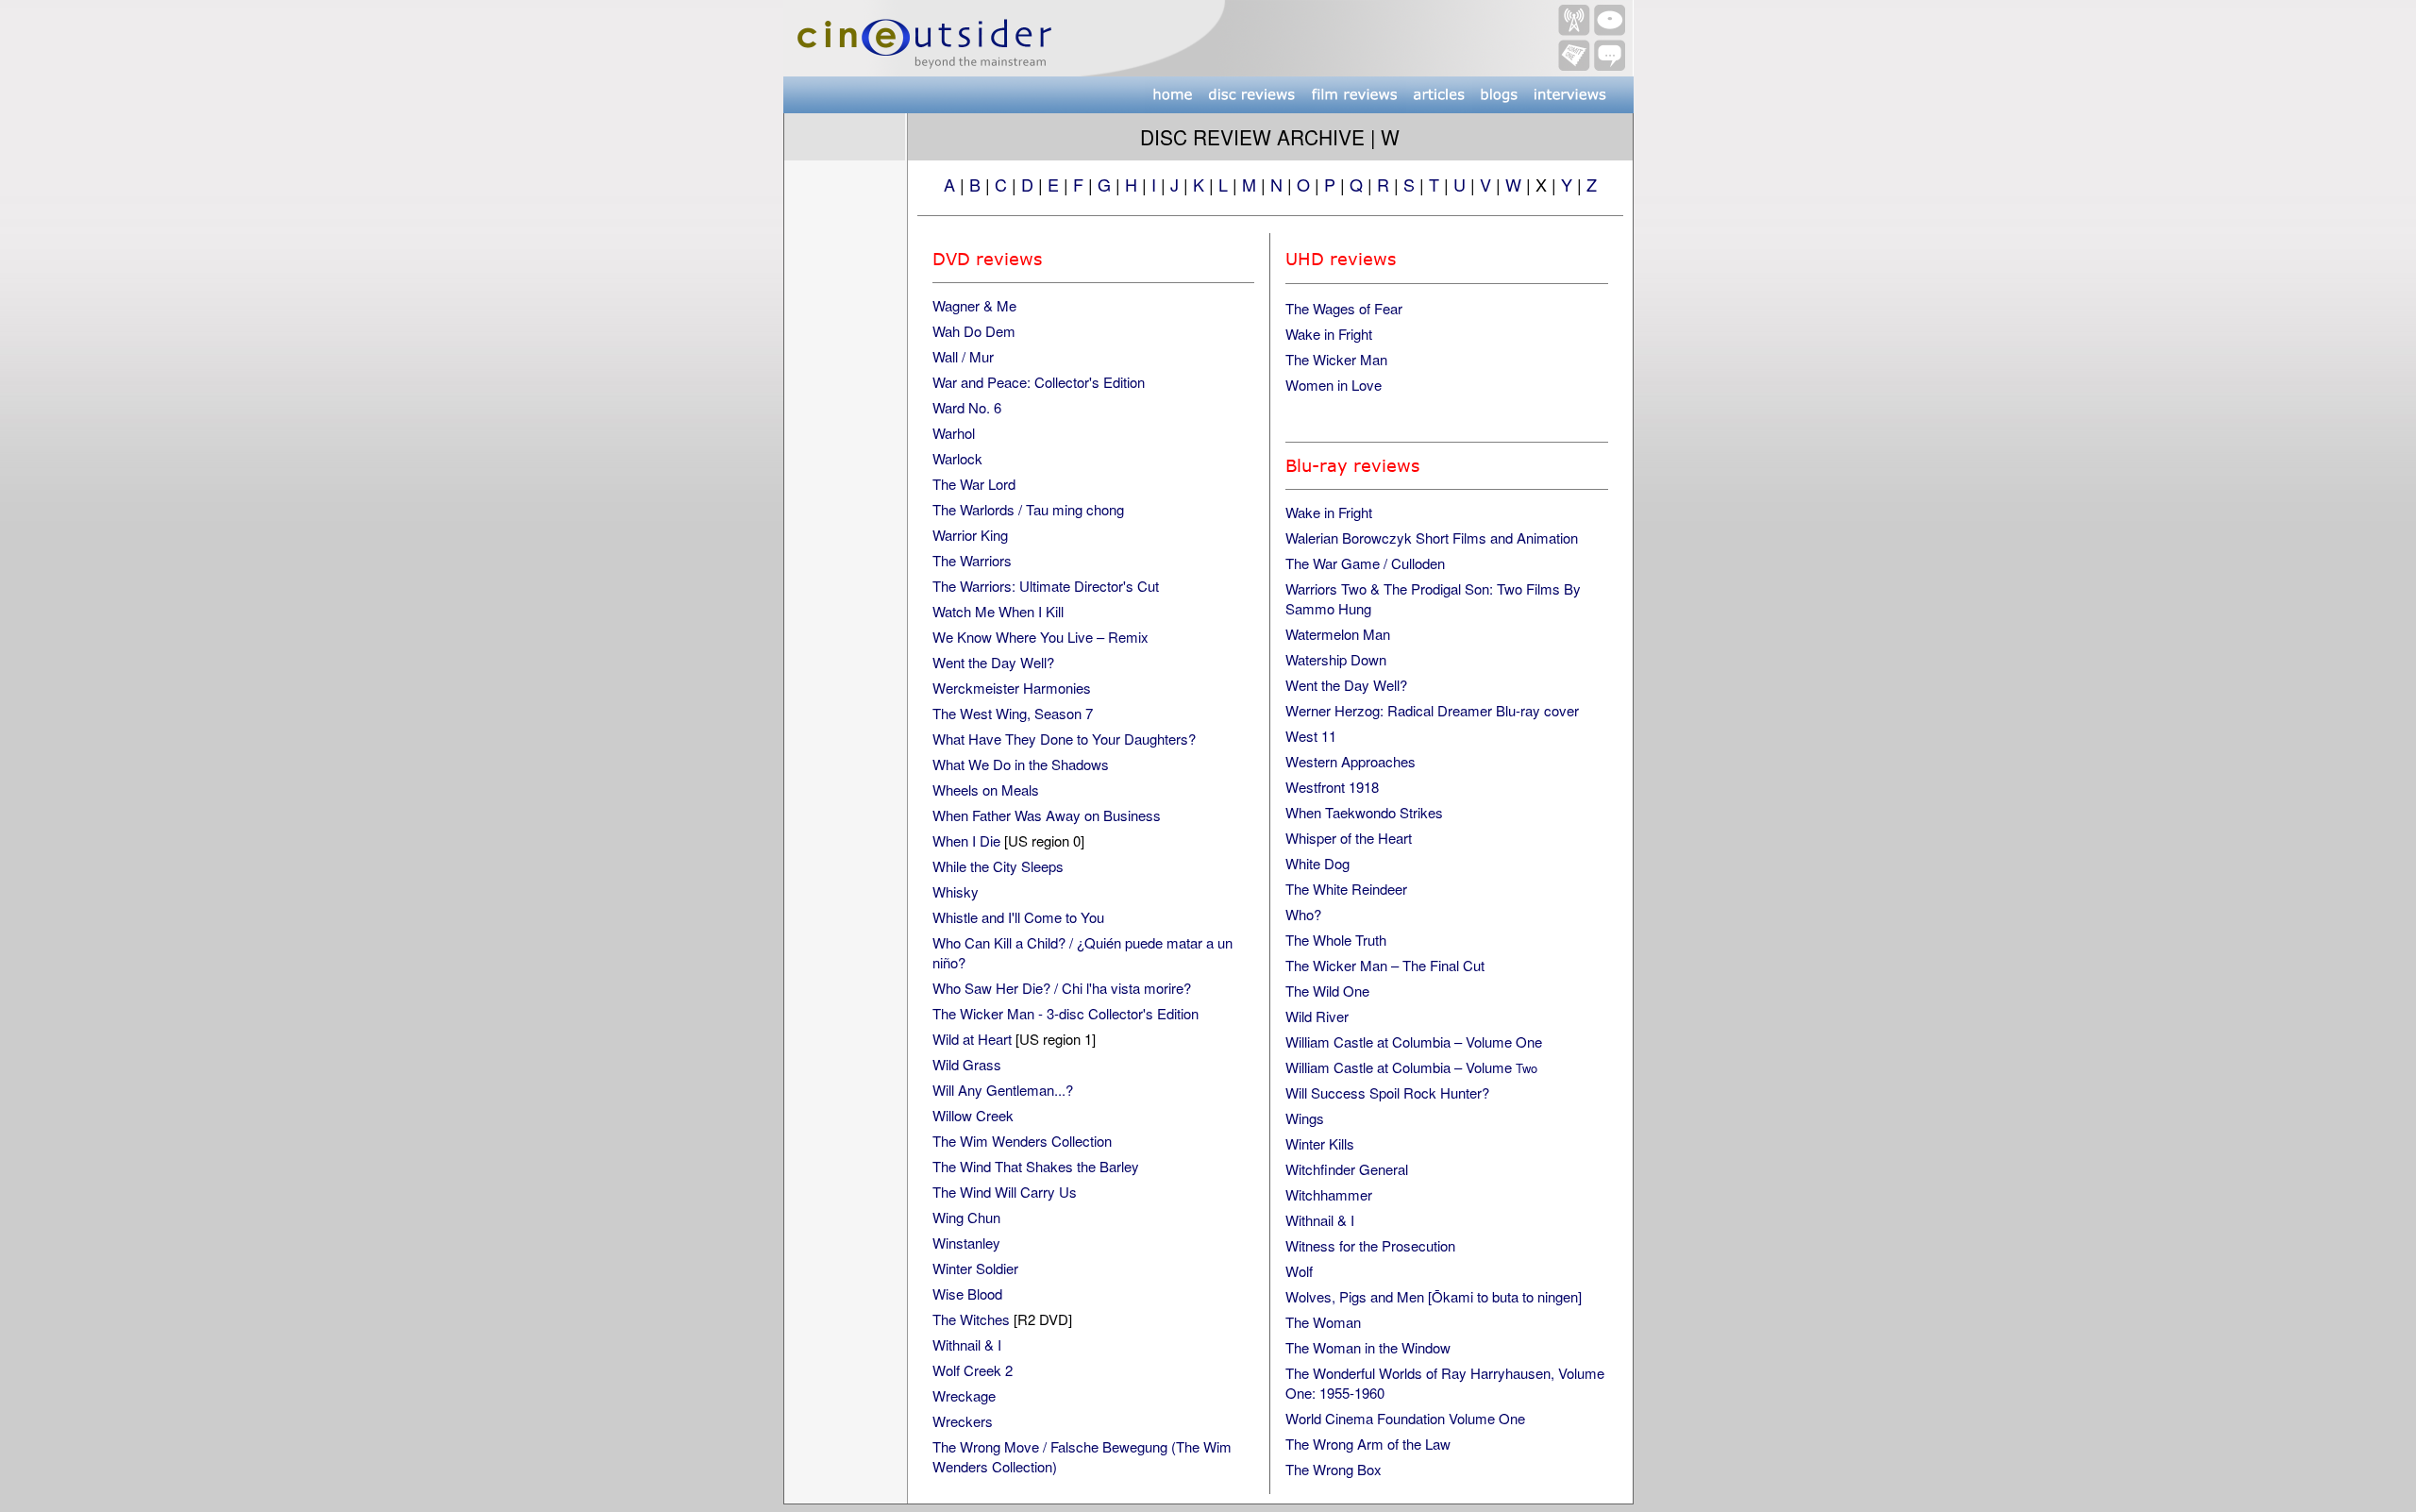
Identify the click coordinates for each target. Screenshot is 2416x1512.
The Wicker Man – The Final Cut (1385, 965)
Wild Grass (967, 1064)
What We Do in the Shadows (1021, 764)
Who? (1303, 914)
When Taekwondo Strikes (1364, 812)
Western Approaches (1351, 761)
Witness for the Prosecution (1370, 1245)
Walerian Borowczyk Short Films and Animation (1432, 538)
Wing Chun (966, 1217)
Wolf (1299, 1271)
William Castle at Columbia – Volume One (1414, 1042)
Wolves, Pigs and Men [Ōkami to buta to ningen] (1434, 1296)
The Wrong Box (1334, 1469)
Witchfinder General (1347, 1169)
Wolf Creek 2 (973, 1370)
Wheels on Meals (986, 790)
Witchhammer (1329, 1194)
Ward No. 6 (967, 407)
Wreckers (963, 1421)
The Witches (971, 1319)
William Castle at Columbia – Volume (1411, 1067)
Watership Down (1336, 659)
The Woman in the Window (1368, 1347)
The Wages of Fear (1344, 308)
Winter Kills (1320, 1143)
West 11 (1311, 736)
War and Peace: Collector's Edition (1039, 382)
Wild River (1317, 1016)
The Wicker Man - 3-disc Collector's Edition (1065, 1013)
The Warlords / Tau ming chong (1028, 509)
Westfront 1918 (1332, 787)
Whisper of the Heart (1349, 838)
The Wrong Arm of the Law (1368, 1444)
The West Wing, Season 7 (1013, 713)
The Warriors (972, 560)
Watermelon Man (1338, 634)
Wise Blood (967, 1294)
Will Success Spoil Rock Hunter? (1387, 1092)
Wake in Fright (1329, 334)
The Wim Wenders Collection (1022, 1141)
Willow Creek (973, 1115)
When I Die (966, 840)
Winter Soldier (975, 1268)
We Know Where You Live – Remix (1040, 637)
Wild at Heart (972, 1039)
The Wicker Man (1336, 359)
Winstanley (966, 1243)
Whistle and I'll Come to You (1018, 917)
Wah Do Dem (974, 331)
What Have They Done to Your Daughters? (1064, 739)
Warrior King (970, 535)
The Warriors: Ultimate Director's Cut (1046, 586)
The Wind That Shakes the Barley (1036, 1166)
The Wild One (1327, 991)
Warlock (957, 458)
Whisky (956, 891)
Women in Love (1334, 385)
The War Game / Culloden (1365, 563)
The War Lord (974, 484)
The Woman (1323, 1322)
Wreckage (964, 1395)
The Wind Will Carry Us (1005, 1192)
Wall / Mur (963, 356)
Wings (1305, 1118)
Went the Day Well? (993, 662)
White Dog (1317, 863)
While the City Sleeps (998, 866)
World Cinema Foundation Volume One (1405, 1418)
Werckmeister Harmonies (1012, 688)
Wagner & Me (974, 305)
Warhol (954, 433)
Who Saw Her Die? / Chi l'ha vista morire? (1062, 988)
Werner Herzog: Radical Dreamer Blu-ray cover (1432, 710)
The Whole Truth (1336, 940)
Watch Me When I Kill (998, 611)
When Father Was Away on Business (1047, 815)
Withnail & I (967, 1344)
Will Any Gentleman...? (1003, 1090)
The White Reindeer (1346, 889)
